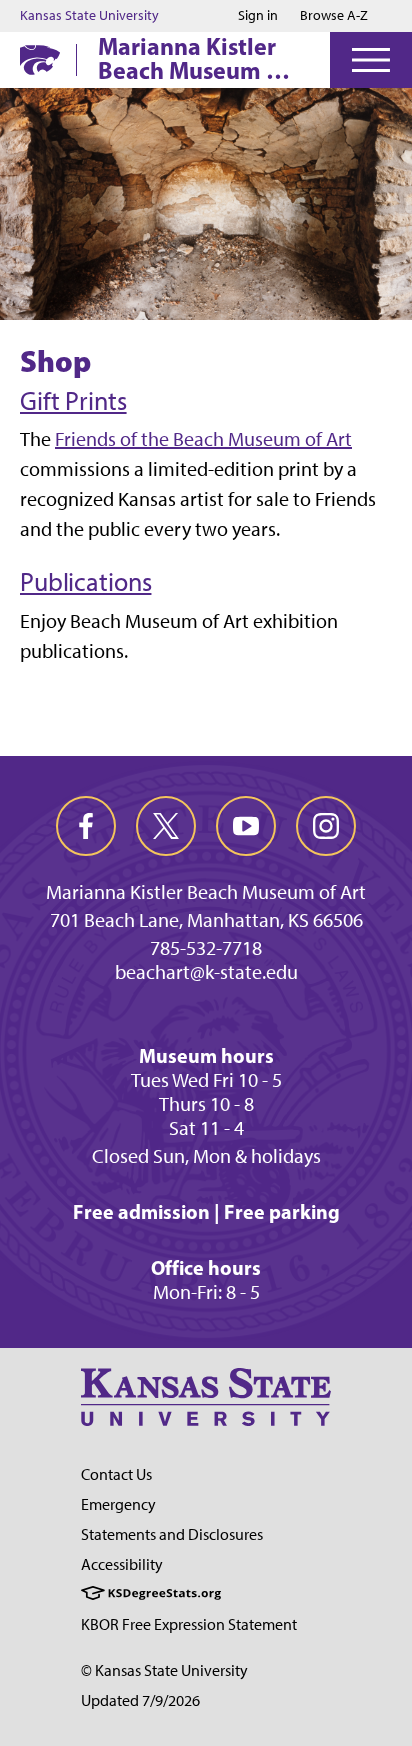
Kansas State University (89, 16)
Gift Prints (73, 401)
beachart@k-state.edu (206, 972)
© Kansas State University (164, 1670)
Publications (85, 582)
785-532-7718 (206, 948)
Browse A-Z (334, 15)
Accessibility (122, 1564)
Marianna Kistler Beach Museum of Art (193, 58)
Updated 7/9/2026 (140, 1700)
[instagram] (326, 826)
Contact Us (116, 1474)
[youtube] (246, 826)
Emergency (118, 1504)
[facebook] (86, 826)
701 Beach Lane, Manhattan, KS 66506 (206, 920)
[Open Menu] (371, 60)
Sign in (258, 16)
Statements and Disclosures (172, 1534)
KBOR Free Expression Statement (189, 1624)
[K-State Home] (40, 59)
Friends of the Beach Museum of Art (203, 439)
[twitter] (166, 826)
